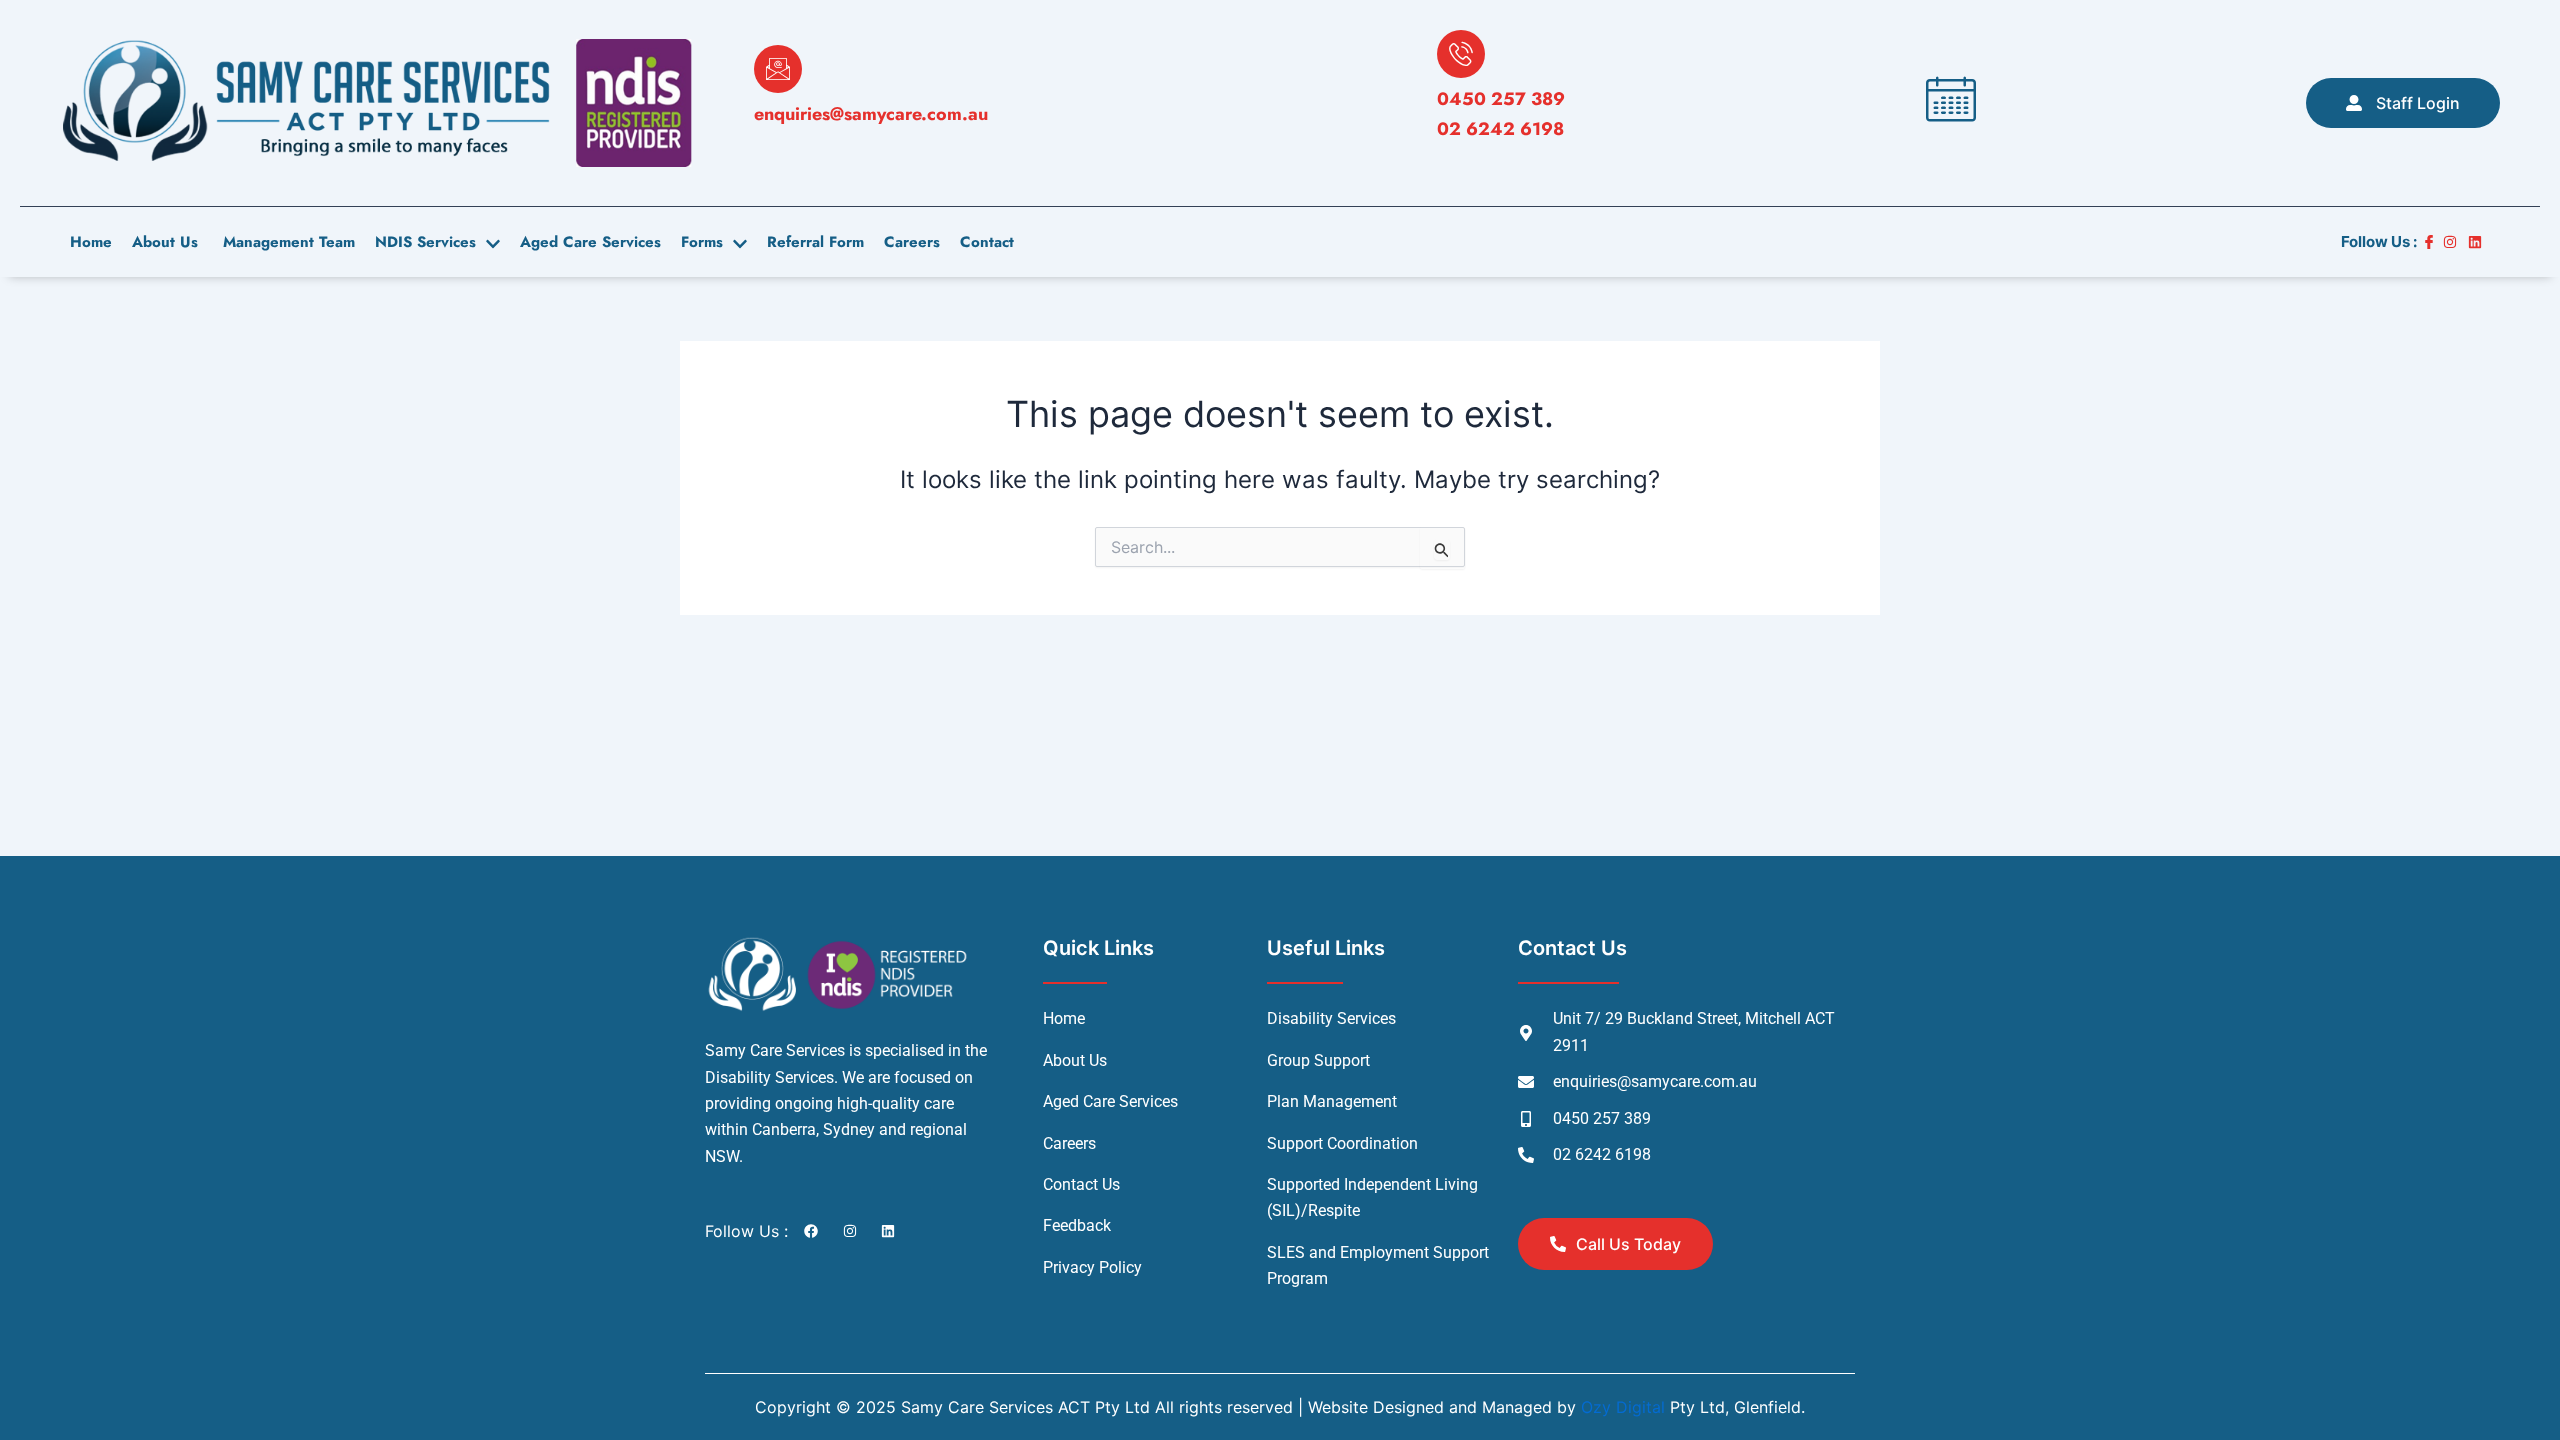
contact (987, 242)
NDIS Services (425, 242)
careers (912, 242)
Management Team (286, 242)
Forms (702, 242)
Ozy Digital (1623, 1407)
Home (91, 242)
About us (165, 242)
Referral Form (815, 242)
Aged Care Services (590, 242)
